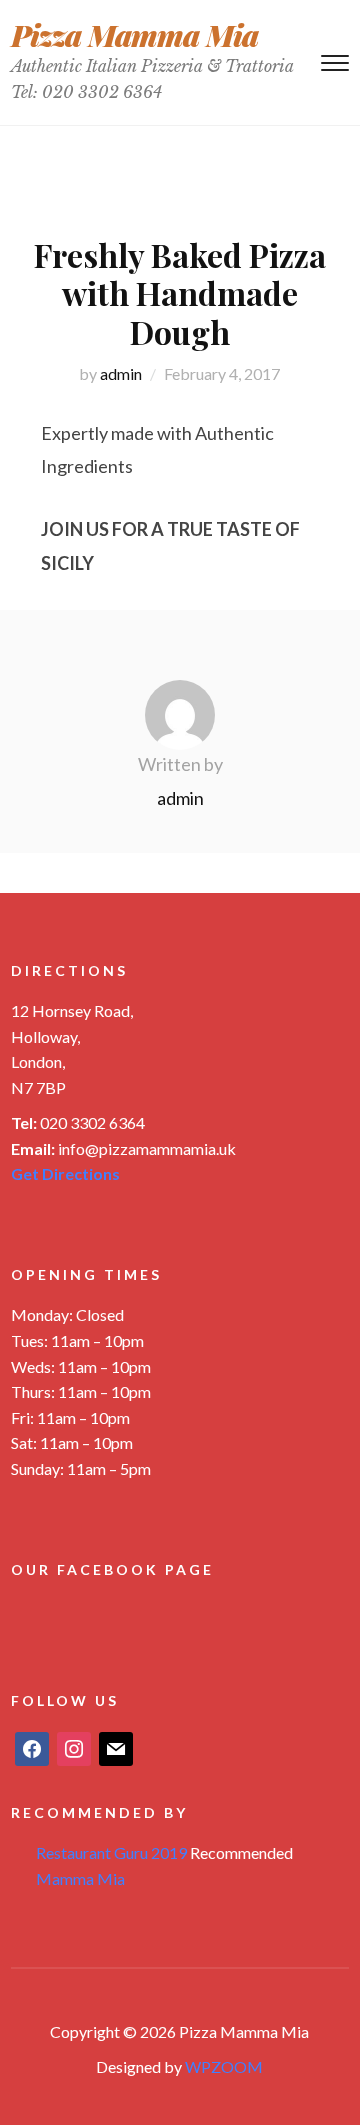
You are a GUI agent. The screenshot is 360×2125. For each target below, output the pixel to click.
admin (121, 373)
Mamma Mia (80, 1878)
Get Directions (65, 1173)
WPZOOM (224, 2066)
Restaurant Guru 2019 (111, 1852)
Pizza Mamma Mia (134, 35)
